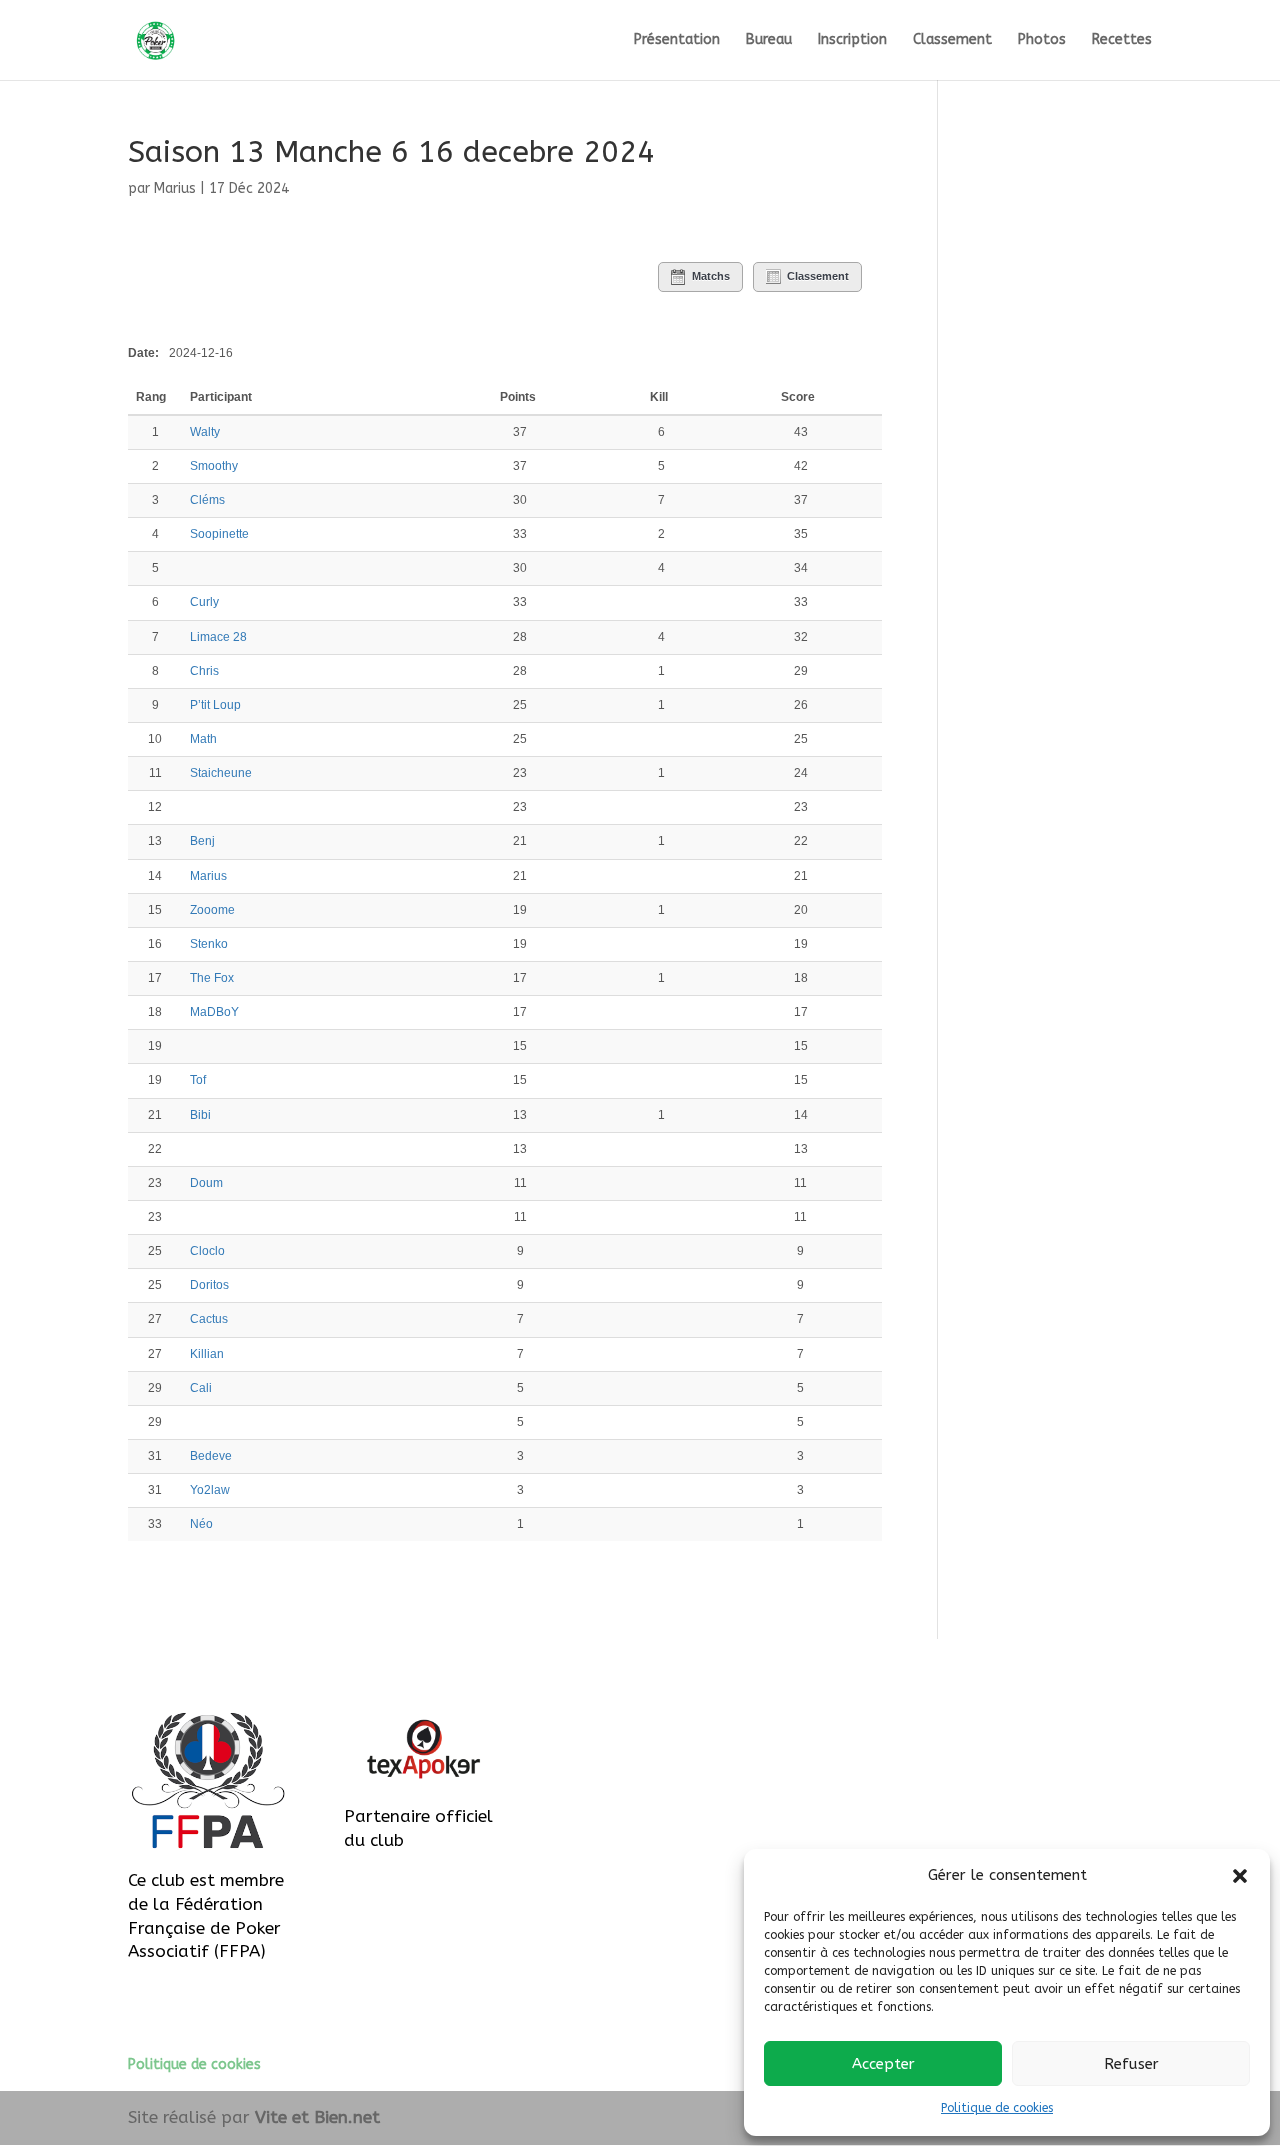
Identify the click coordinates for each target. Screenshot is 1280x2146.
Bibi (200, 1115)
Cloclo (207, 1251)
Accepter (883, 2064)
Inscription (852, 40)
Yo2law (210, 1490)
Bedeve (211, 1456)
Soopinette (219, 534)
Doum (206, 1183)
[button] (1240, 1876)
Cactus (209, 1319)
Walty (205, 432)
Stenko (209, 944)
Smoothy (214, 466)
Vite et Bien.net (317, 2117)
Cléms (207, 500)
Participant (222, 397)
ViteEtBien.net (1050, 1736)
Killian (207, 1354)
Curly (204, 602)
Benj (202, 841)
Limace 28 (218, 637)
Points (518, 397)
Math (203, 739)
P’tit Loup (215, 705)
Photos (1042, 40)
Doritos (209, 1285)
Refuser (1131, 2064)
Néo (201, 1524)
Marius (175, 188)
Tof (198, 1080)
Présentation (677, 40)
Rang (152, 397)
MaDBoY (214, 1012)
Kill (659, 397)
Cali (201, 1388)
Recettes (1122, 40)
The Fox (212, 978)
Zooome (212, 910)
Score (798, 397)
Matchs (711, 276)
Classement (952, 40)
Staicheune (221, 773)
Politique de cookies (997, 2108)
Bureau (769, 40)
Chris (204, 671)
